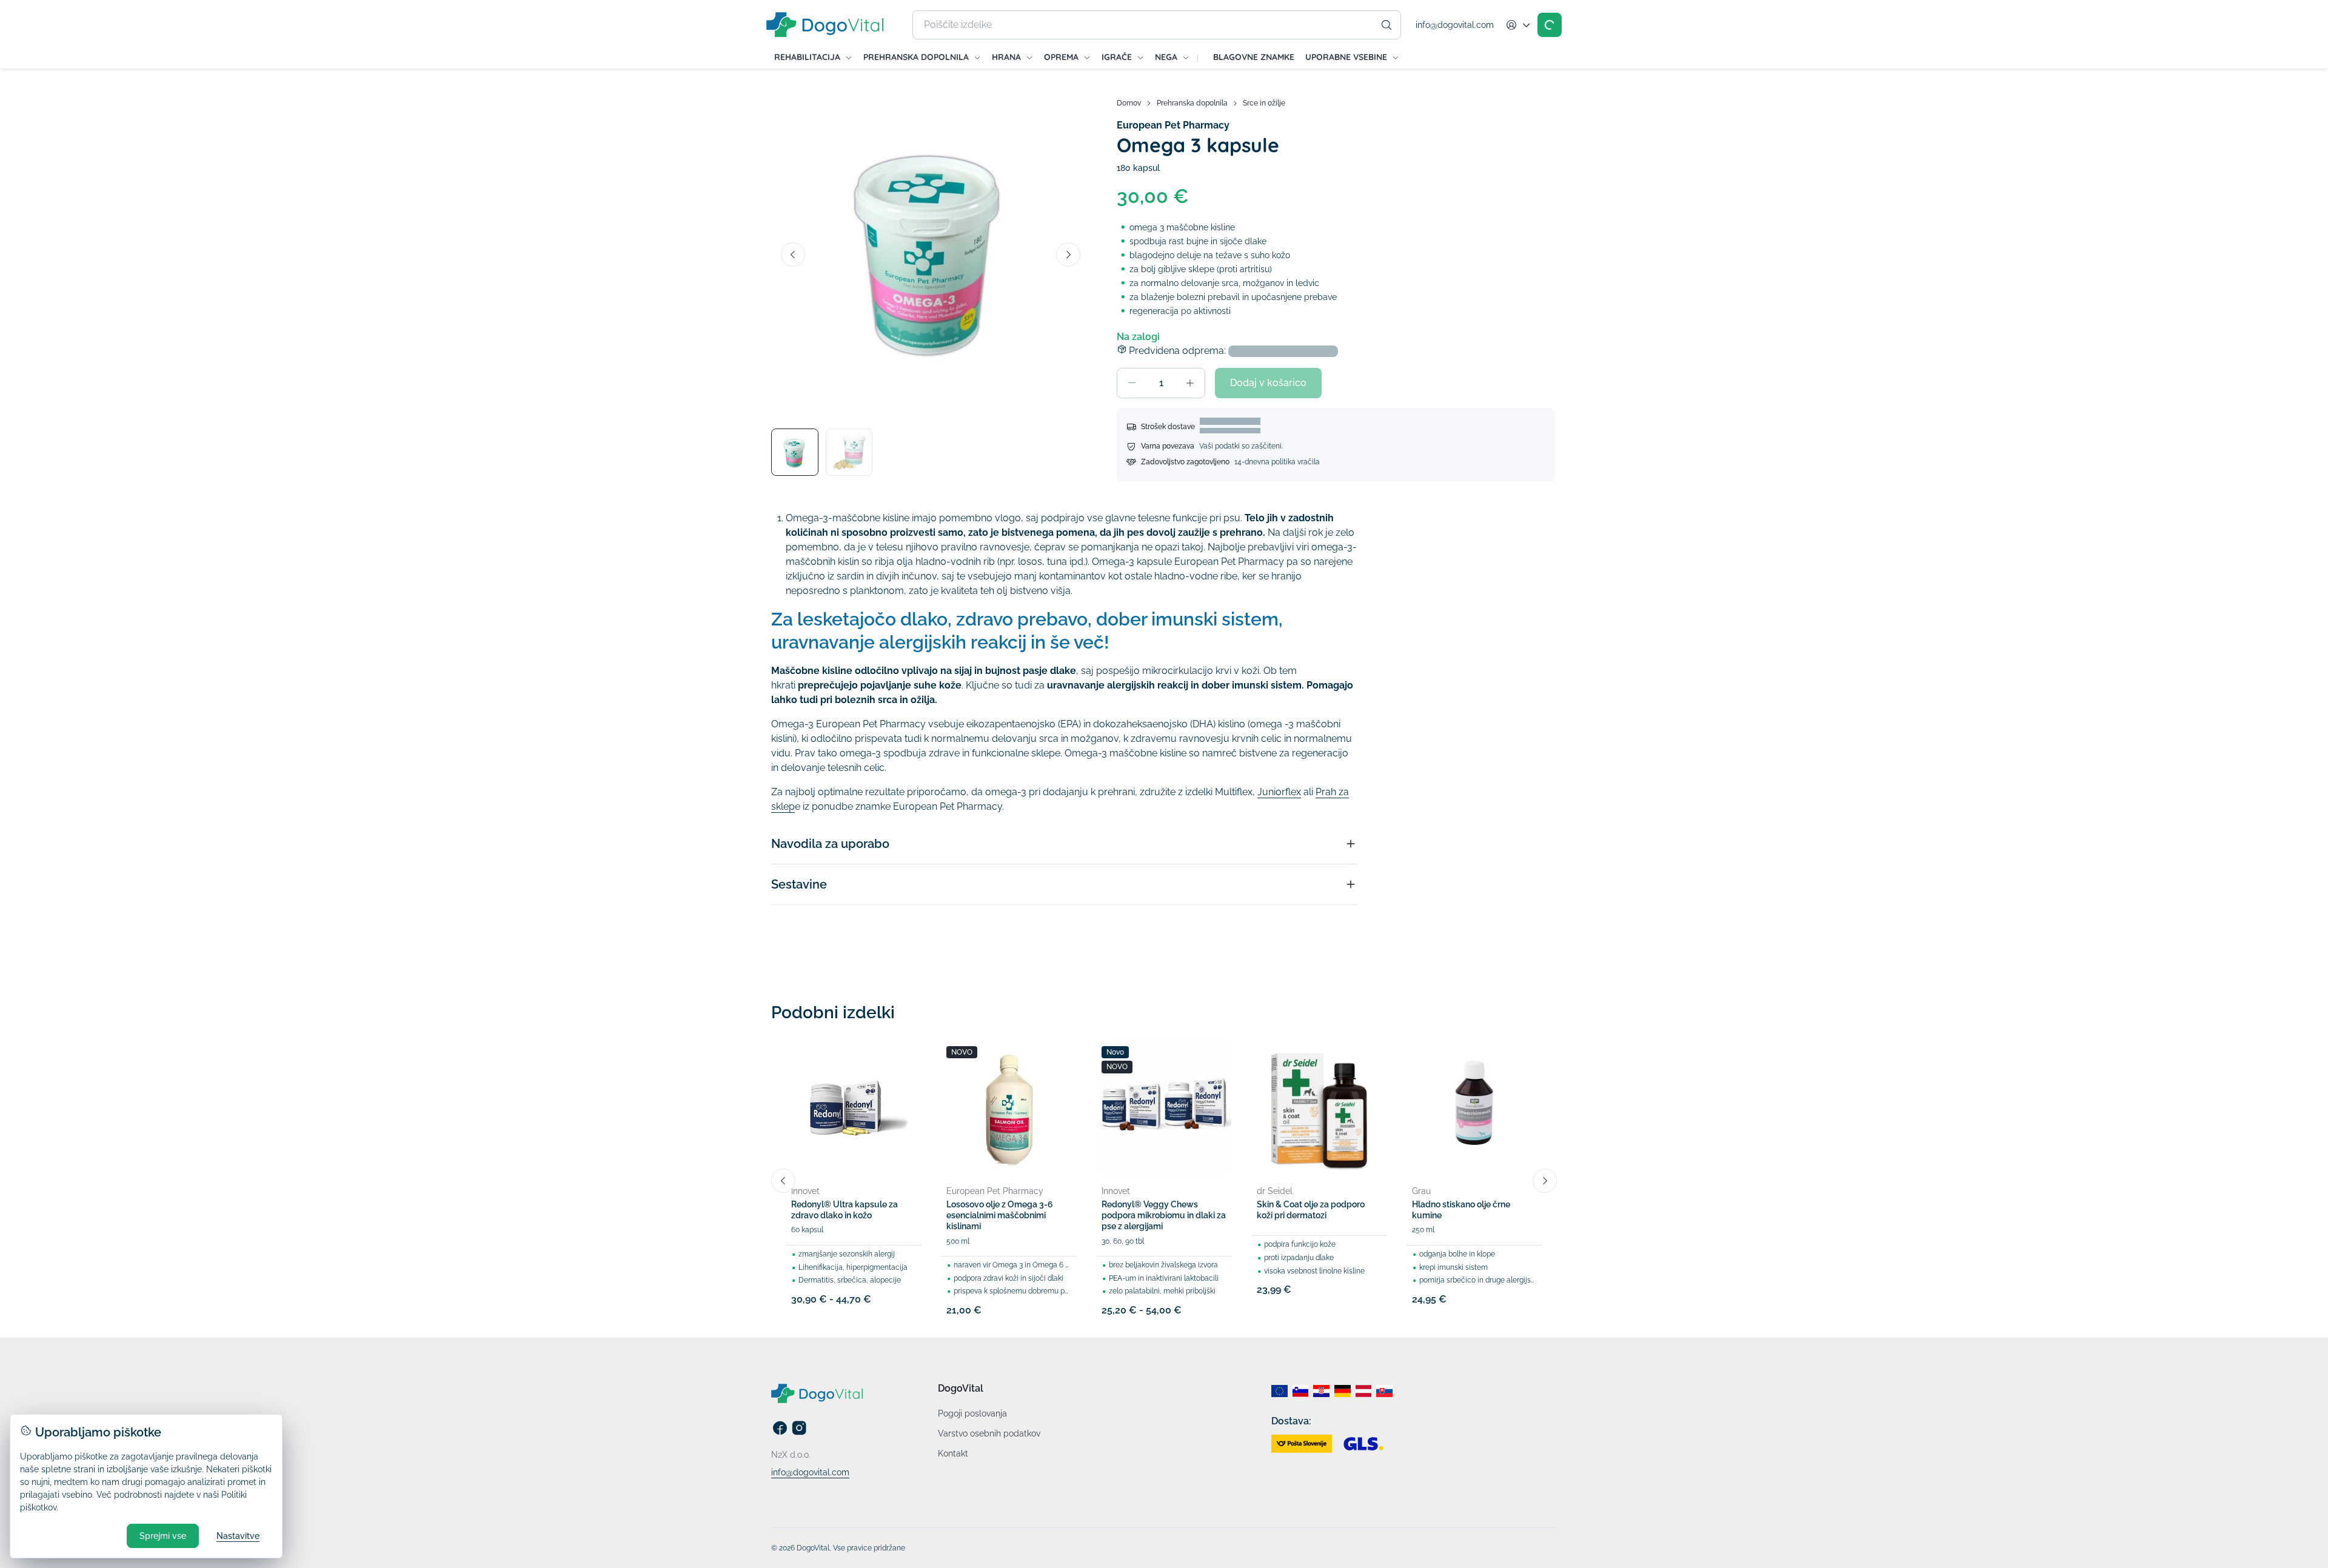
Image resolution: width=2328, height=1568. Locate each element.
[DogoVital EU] (1279, 1391)
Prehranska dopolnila (1192, 103)
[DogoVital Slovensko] (1384, 1391)
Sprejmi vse (163, 1536)
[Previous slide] (793, 255)
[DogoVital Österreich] (1364, 1391)
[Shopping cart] (1550, 25)
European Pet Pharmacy (1173, 125)
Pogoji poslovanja (972, 1413)
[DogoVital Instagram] (799, 1433)
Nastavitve (238, 1536)
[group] (931, 247)
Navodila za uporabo (830, 844)
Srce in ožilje (1264, 103)
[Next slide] (1068, 255)
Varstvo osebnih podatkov (989, 1433)
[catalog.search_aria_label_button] (1386, 25)
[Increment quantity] (1190, 383)
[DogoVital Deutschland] (1343, 1391)
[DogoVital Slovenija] (1301, 1391)
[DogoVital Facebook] (780, 1433)
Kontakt (953, 1453)
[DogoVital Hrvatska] (1321, 1391)
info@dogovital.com (1455, 25)
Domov (1129, 103)
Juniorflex (1279, 792)
